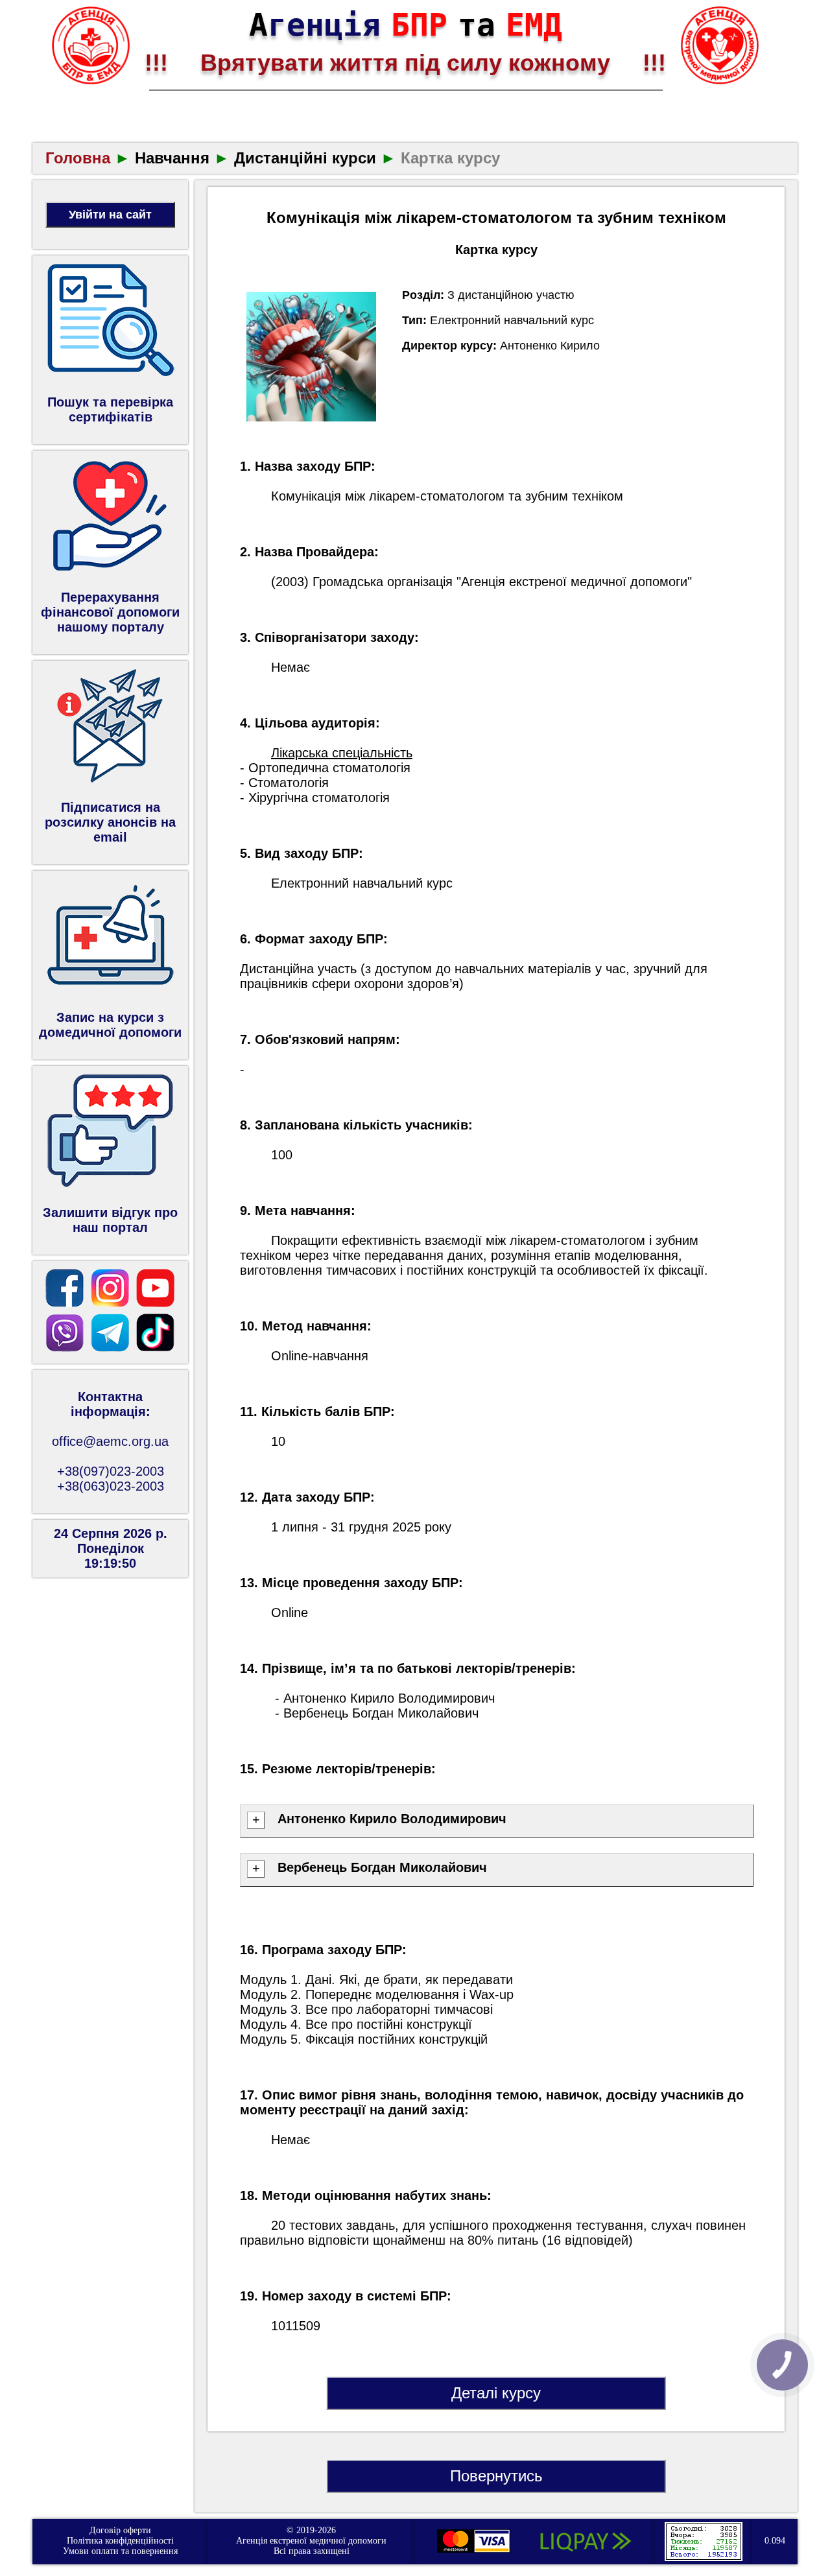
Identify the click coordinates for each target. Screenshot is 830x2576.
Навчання (172, 158)
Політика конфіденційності (120, 2541)
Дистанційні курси (305, 158)
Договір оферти (120, 2530)
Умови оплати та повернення (120, 2551)
